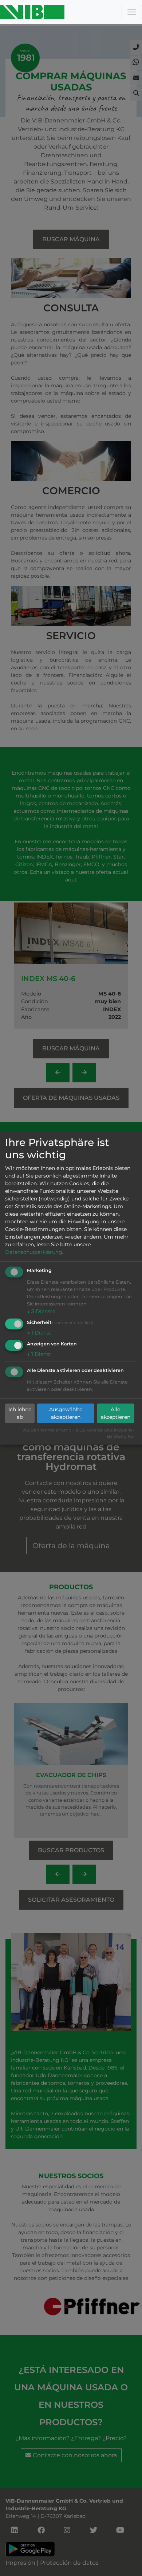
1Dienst (39, 1333)
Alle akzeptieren (116, 1413)
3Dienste (41, 1311)
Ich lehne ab (20, 1413)
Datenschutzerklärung (34, 1252)
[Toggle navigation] (132, 12)
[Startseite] (32, 12)
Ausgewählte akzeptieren (66, 1413)
